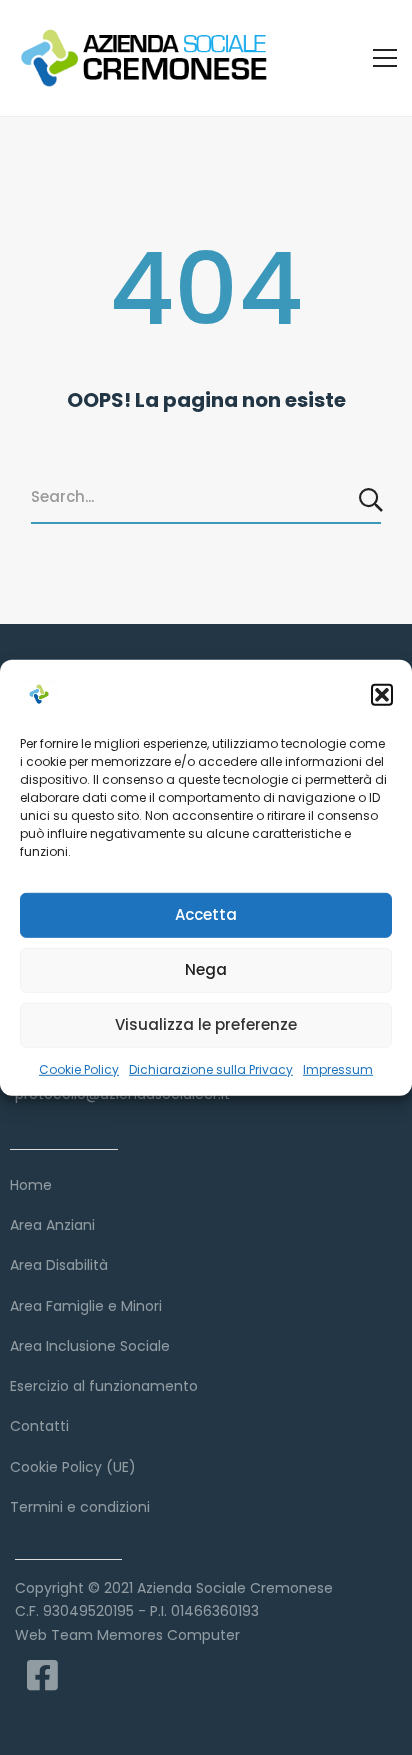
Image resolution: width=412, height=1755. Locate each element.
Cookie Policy (79, 1068)
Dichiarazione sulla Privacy (211, 1068)
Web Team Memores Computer (127, 1635)
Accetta (206, 914)
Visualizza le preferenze (206, 1024)
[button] (382, 694)
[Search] (372, 499)
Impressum (338, 1068)
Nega (206, 969)
